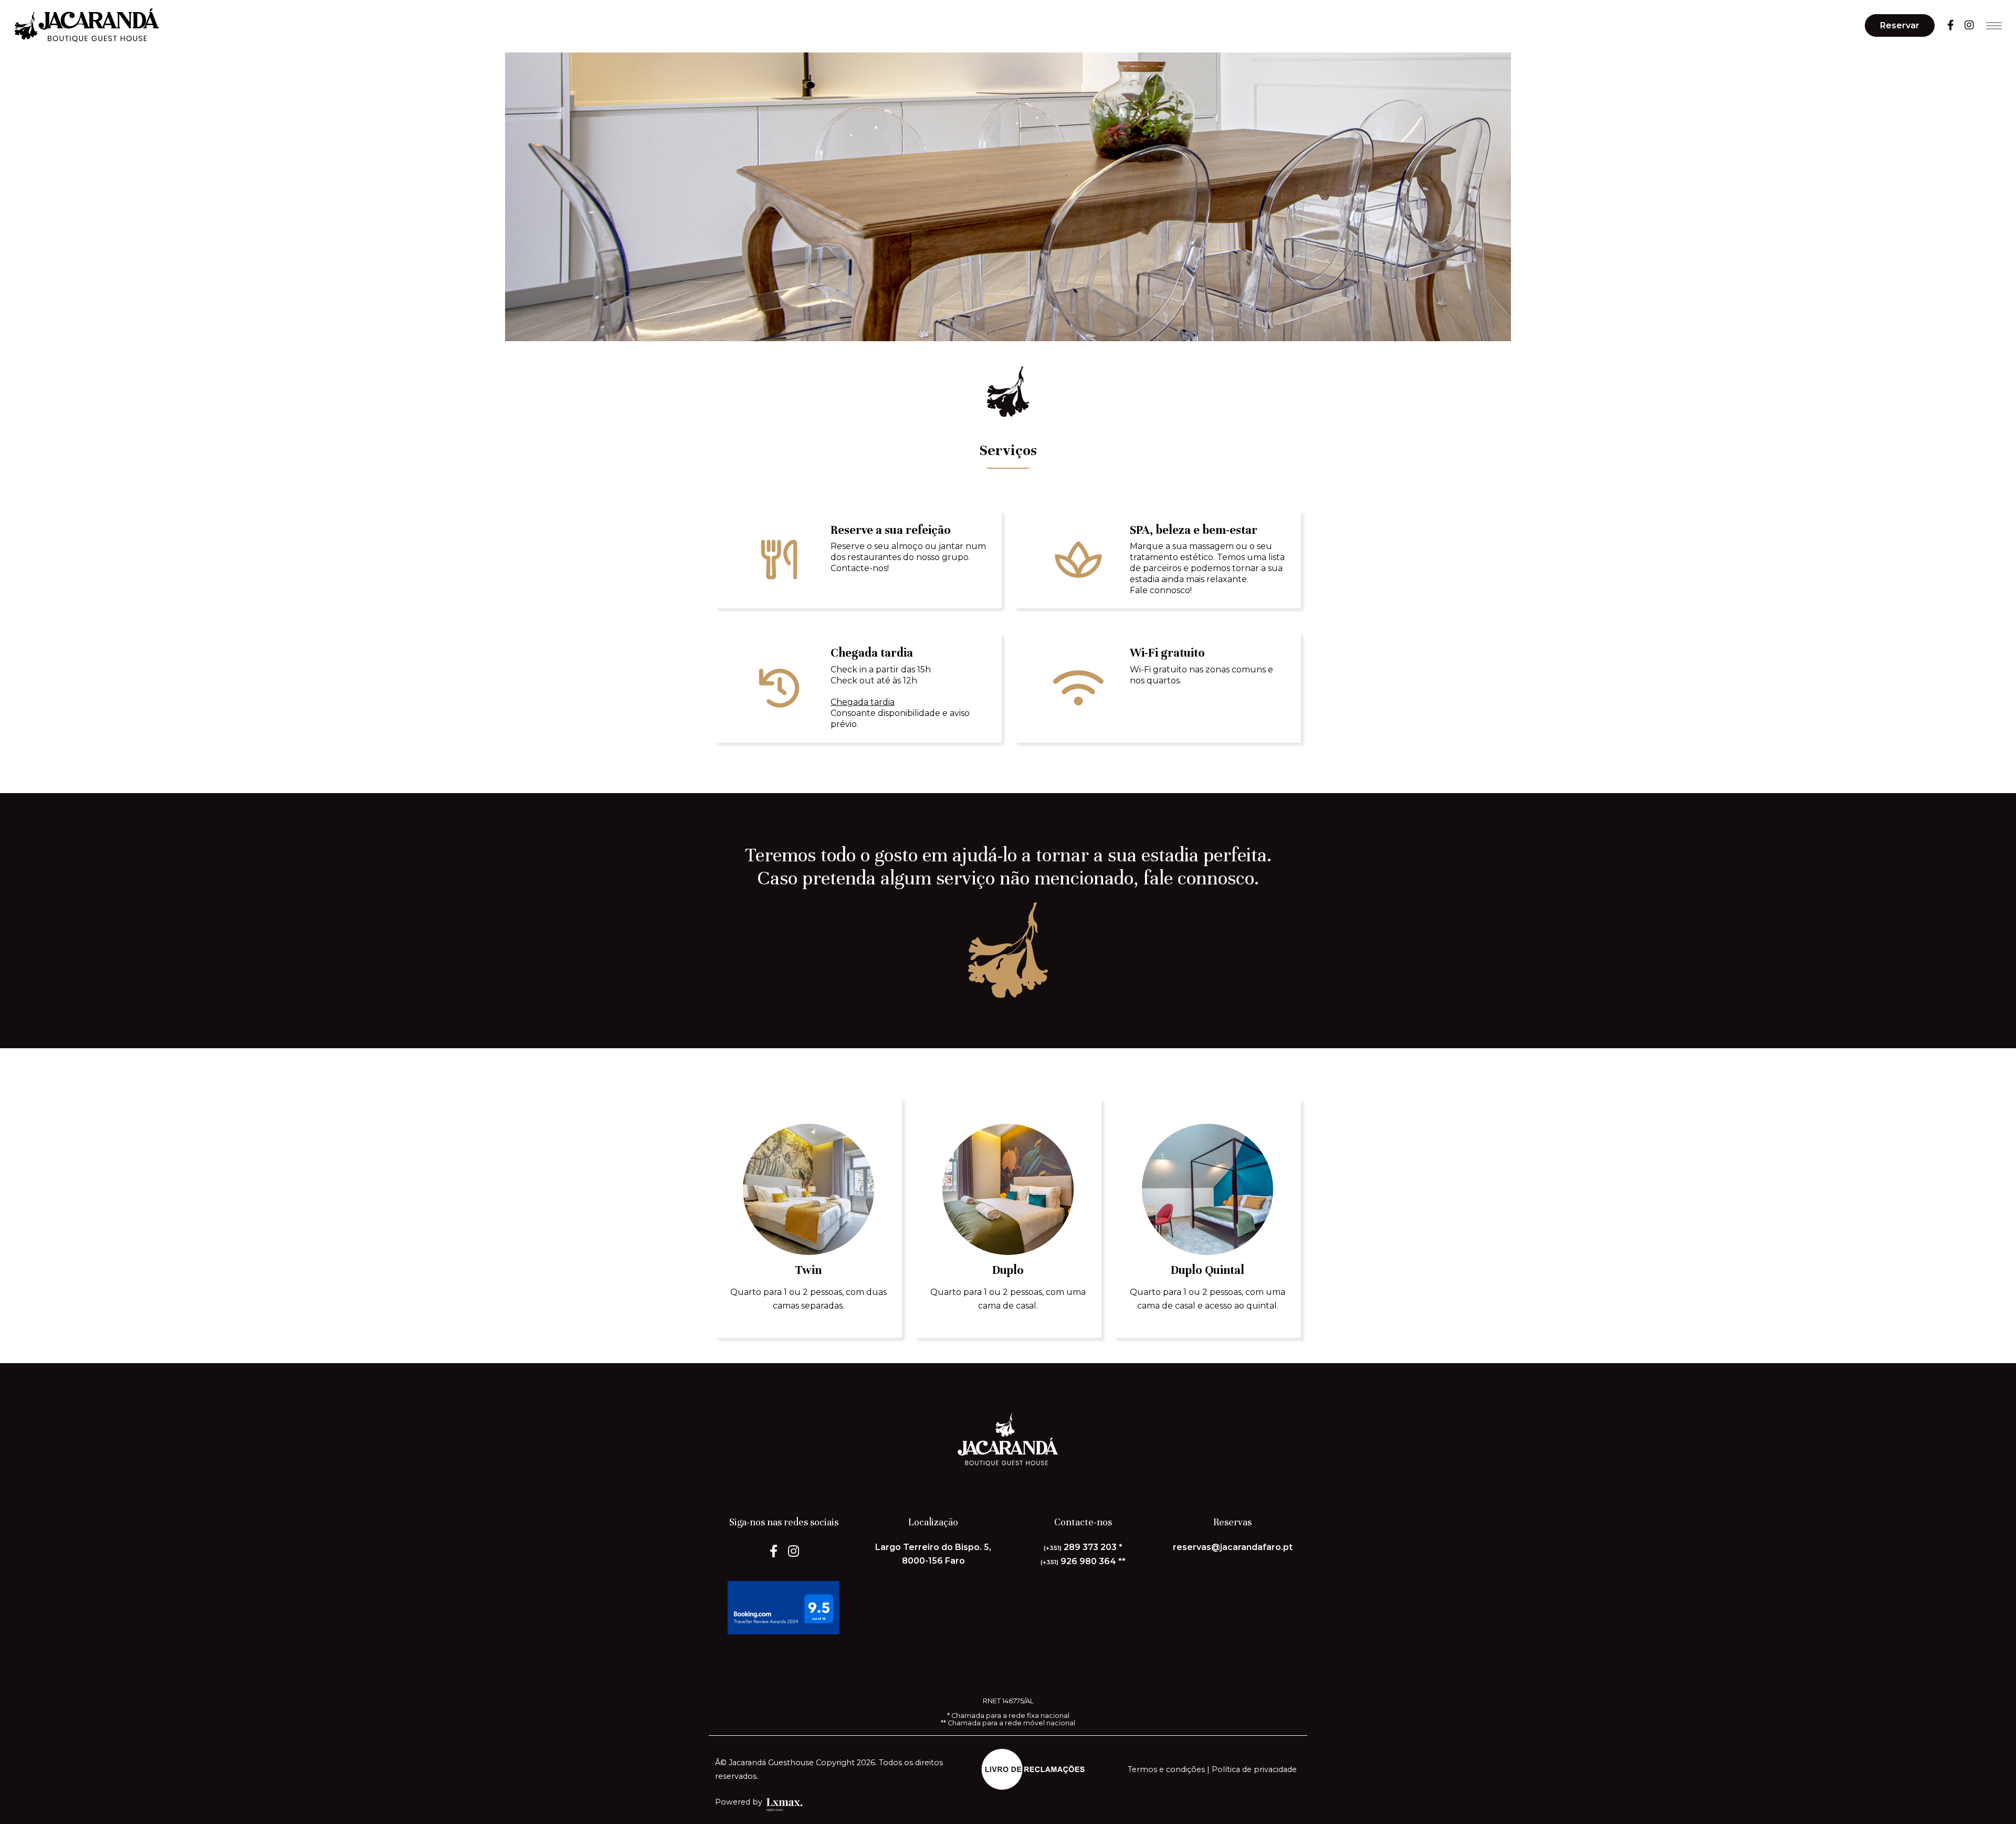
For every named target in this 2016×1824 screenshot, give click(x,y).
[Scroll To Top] (1998, 1812)
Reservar (1900, 25)
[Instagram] (1969, 25)
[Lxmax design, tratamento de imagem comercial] (800, 1802)
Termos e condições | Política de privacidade (1212, 1769)
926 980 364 (1078, 1561)
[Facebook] (1951, 25)
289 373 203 (1080, 1547)
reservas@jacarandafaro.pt (1233, 1547)
